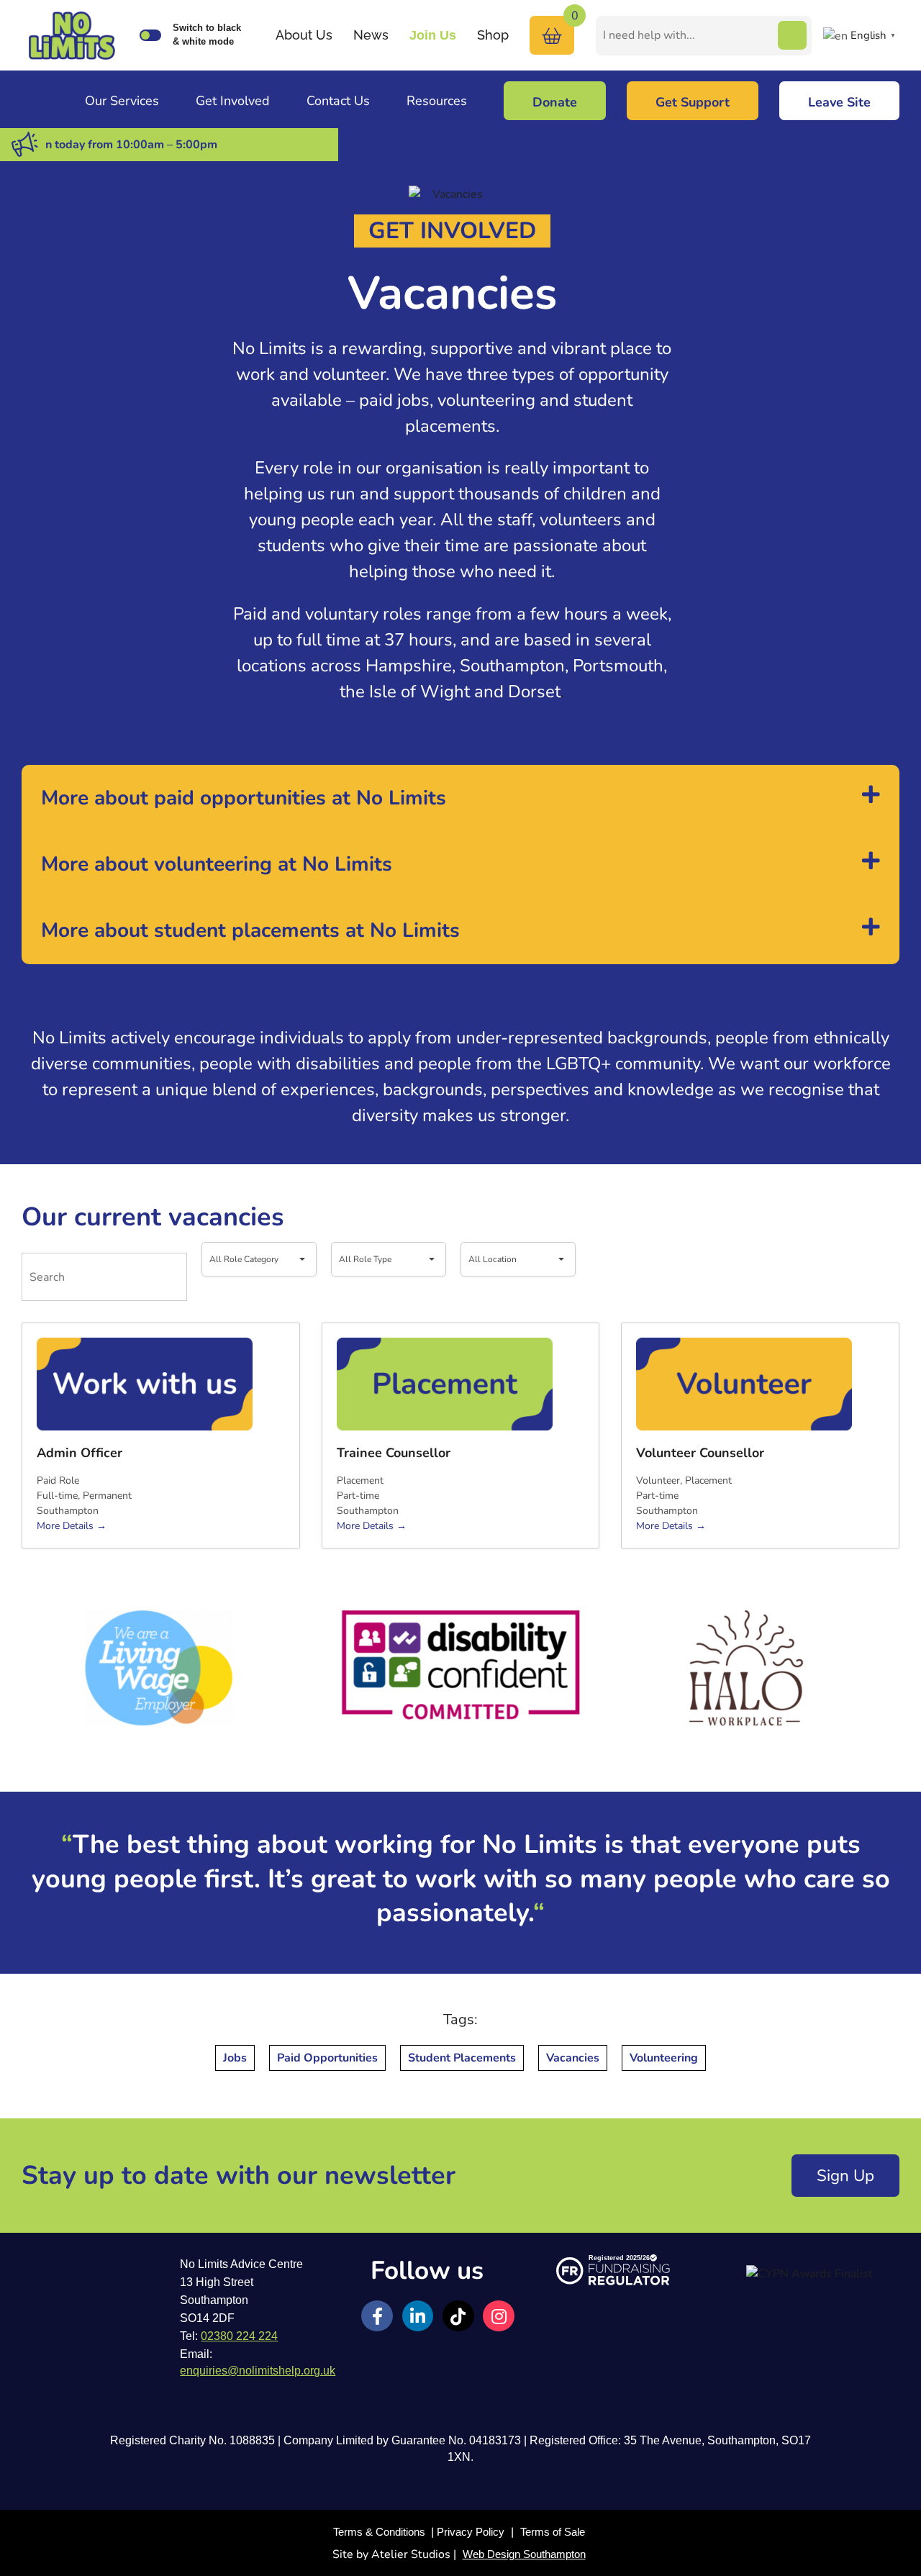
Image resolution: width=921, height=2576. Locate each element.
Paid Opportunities (327, 2058)
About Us (304, 35)
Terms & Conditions (379, 2532)
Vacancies (573, 2058)
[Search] (792, 35)
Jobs (235, 2058)
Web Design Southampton (524, 2554)
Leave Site (839, 102)
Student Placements (462, 2058)
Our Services (122, 101)
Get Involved (233, 101)
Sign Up (845, 2176)
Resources (437, 101)
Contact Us (338, 101)
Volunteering (664, 2058)
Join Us (433, 35)
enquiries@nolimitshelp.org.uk (258, 2371)
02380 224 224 (239, 2336)
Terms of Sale (553, 2532)
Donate (555, 102)
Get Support (693, 102)
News (371, 35)
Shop (493, 35)
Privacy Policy (471, 2532)
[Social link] (377, 2316)
